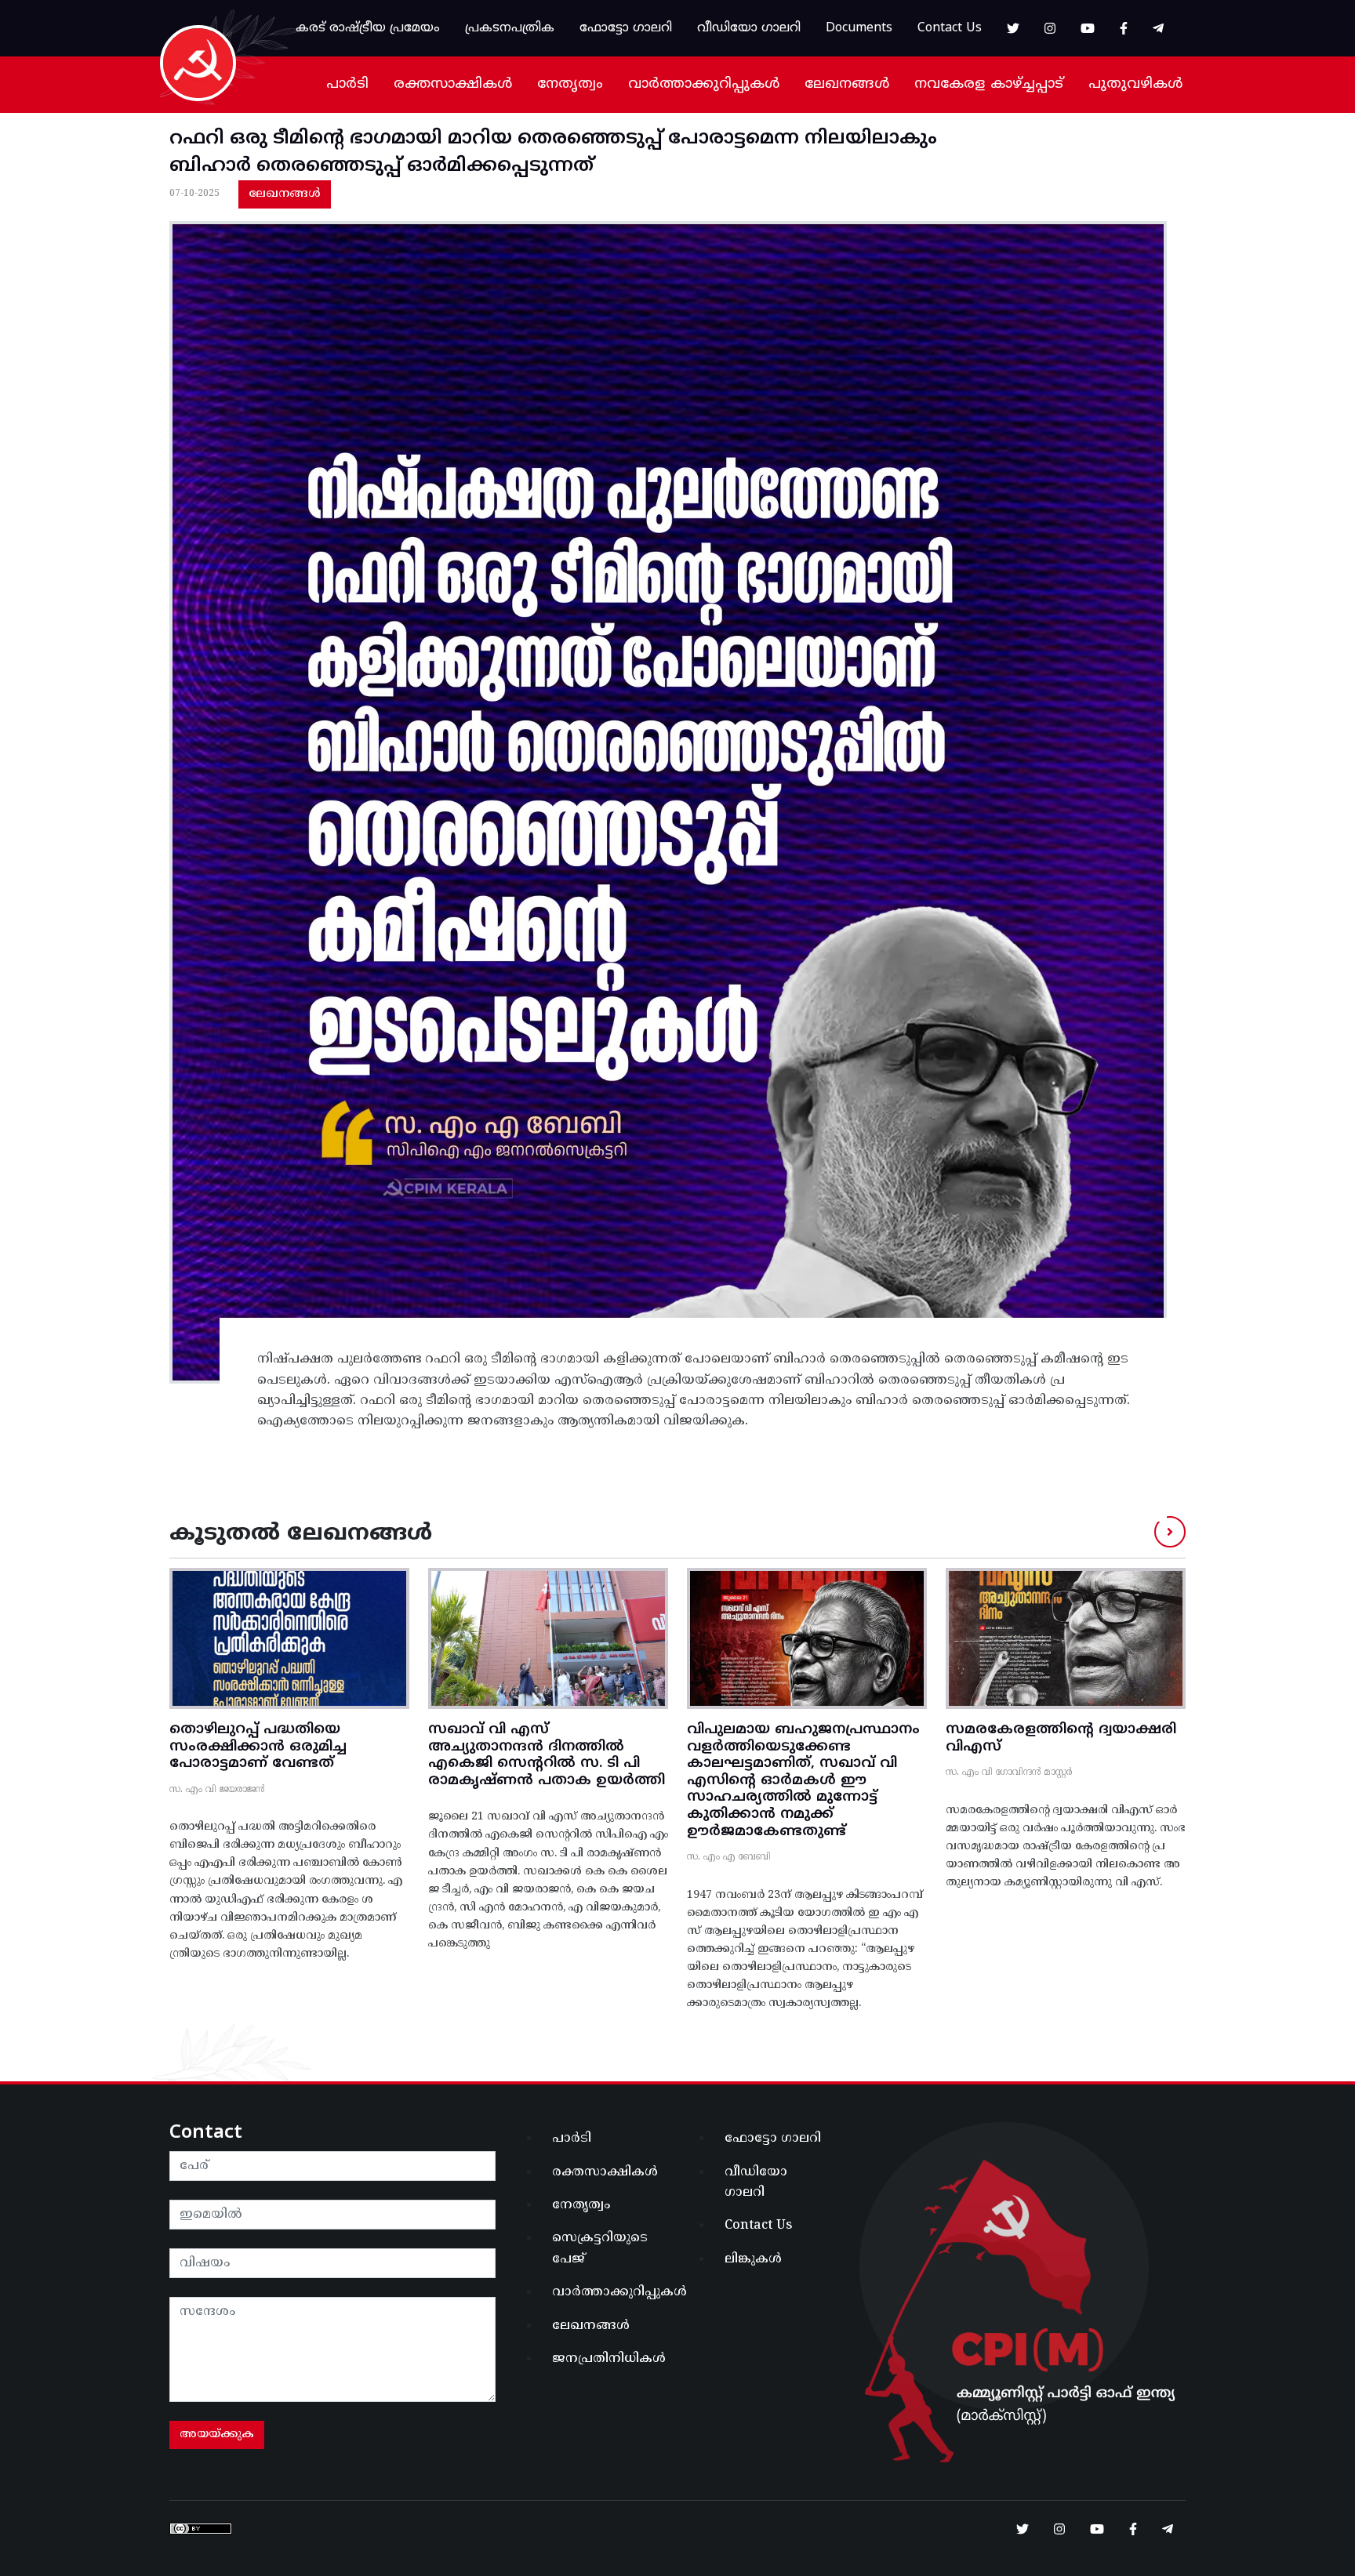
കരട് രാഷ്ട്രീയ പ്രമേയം (368, 28)
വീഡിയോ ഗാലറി (749, 28)
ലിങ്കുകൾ (753, 2259)
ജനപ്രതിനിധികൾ (609, 2359)
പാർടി (347, 84)
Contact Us (950, 28)
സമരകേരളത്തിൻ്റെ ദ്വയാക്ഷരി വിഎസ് (1061, 1738)
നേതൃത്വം (570, 84)
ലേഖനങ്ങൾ (847, 84)
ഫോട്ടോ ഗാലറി (626, 28)
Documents (859, 28)
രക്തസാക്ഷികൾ (453, 84)
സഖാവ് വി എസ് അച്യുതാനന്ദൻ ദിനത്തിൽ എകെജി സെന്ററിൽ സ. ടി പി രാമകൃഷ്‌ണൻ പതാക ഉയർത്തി (547, 1755)
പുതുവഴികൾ (1135, 84)
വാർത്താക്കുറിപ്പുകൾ (704, 84)
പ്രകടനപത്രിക (510, 28)
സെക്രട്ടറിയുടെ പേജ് (600, 2248)
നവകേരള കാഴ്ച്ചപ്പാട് (989, 84)
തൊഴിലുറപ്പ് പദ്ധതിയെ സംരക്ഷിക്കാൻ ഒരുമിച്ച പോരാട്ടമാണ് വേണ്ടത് (258, 1747)
